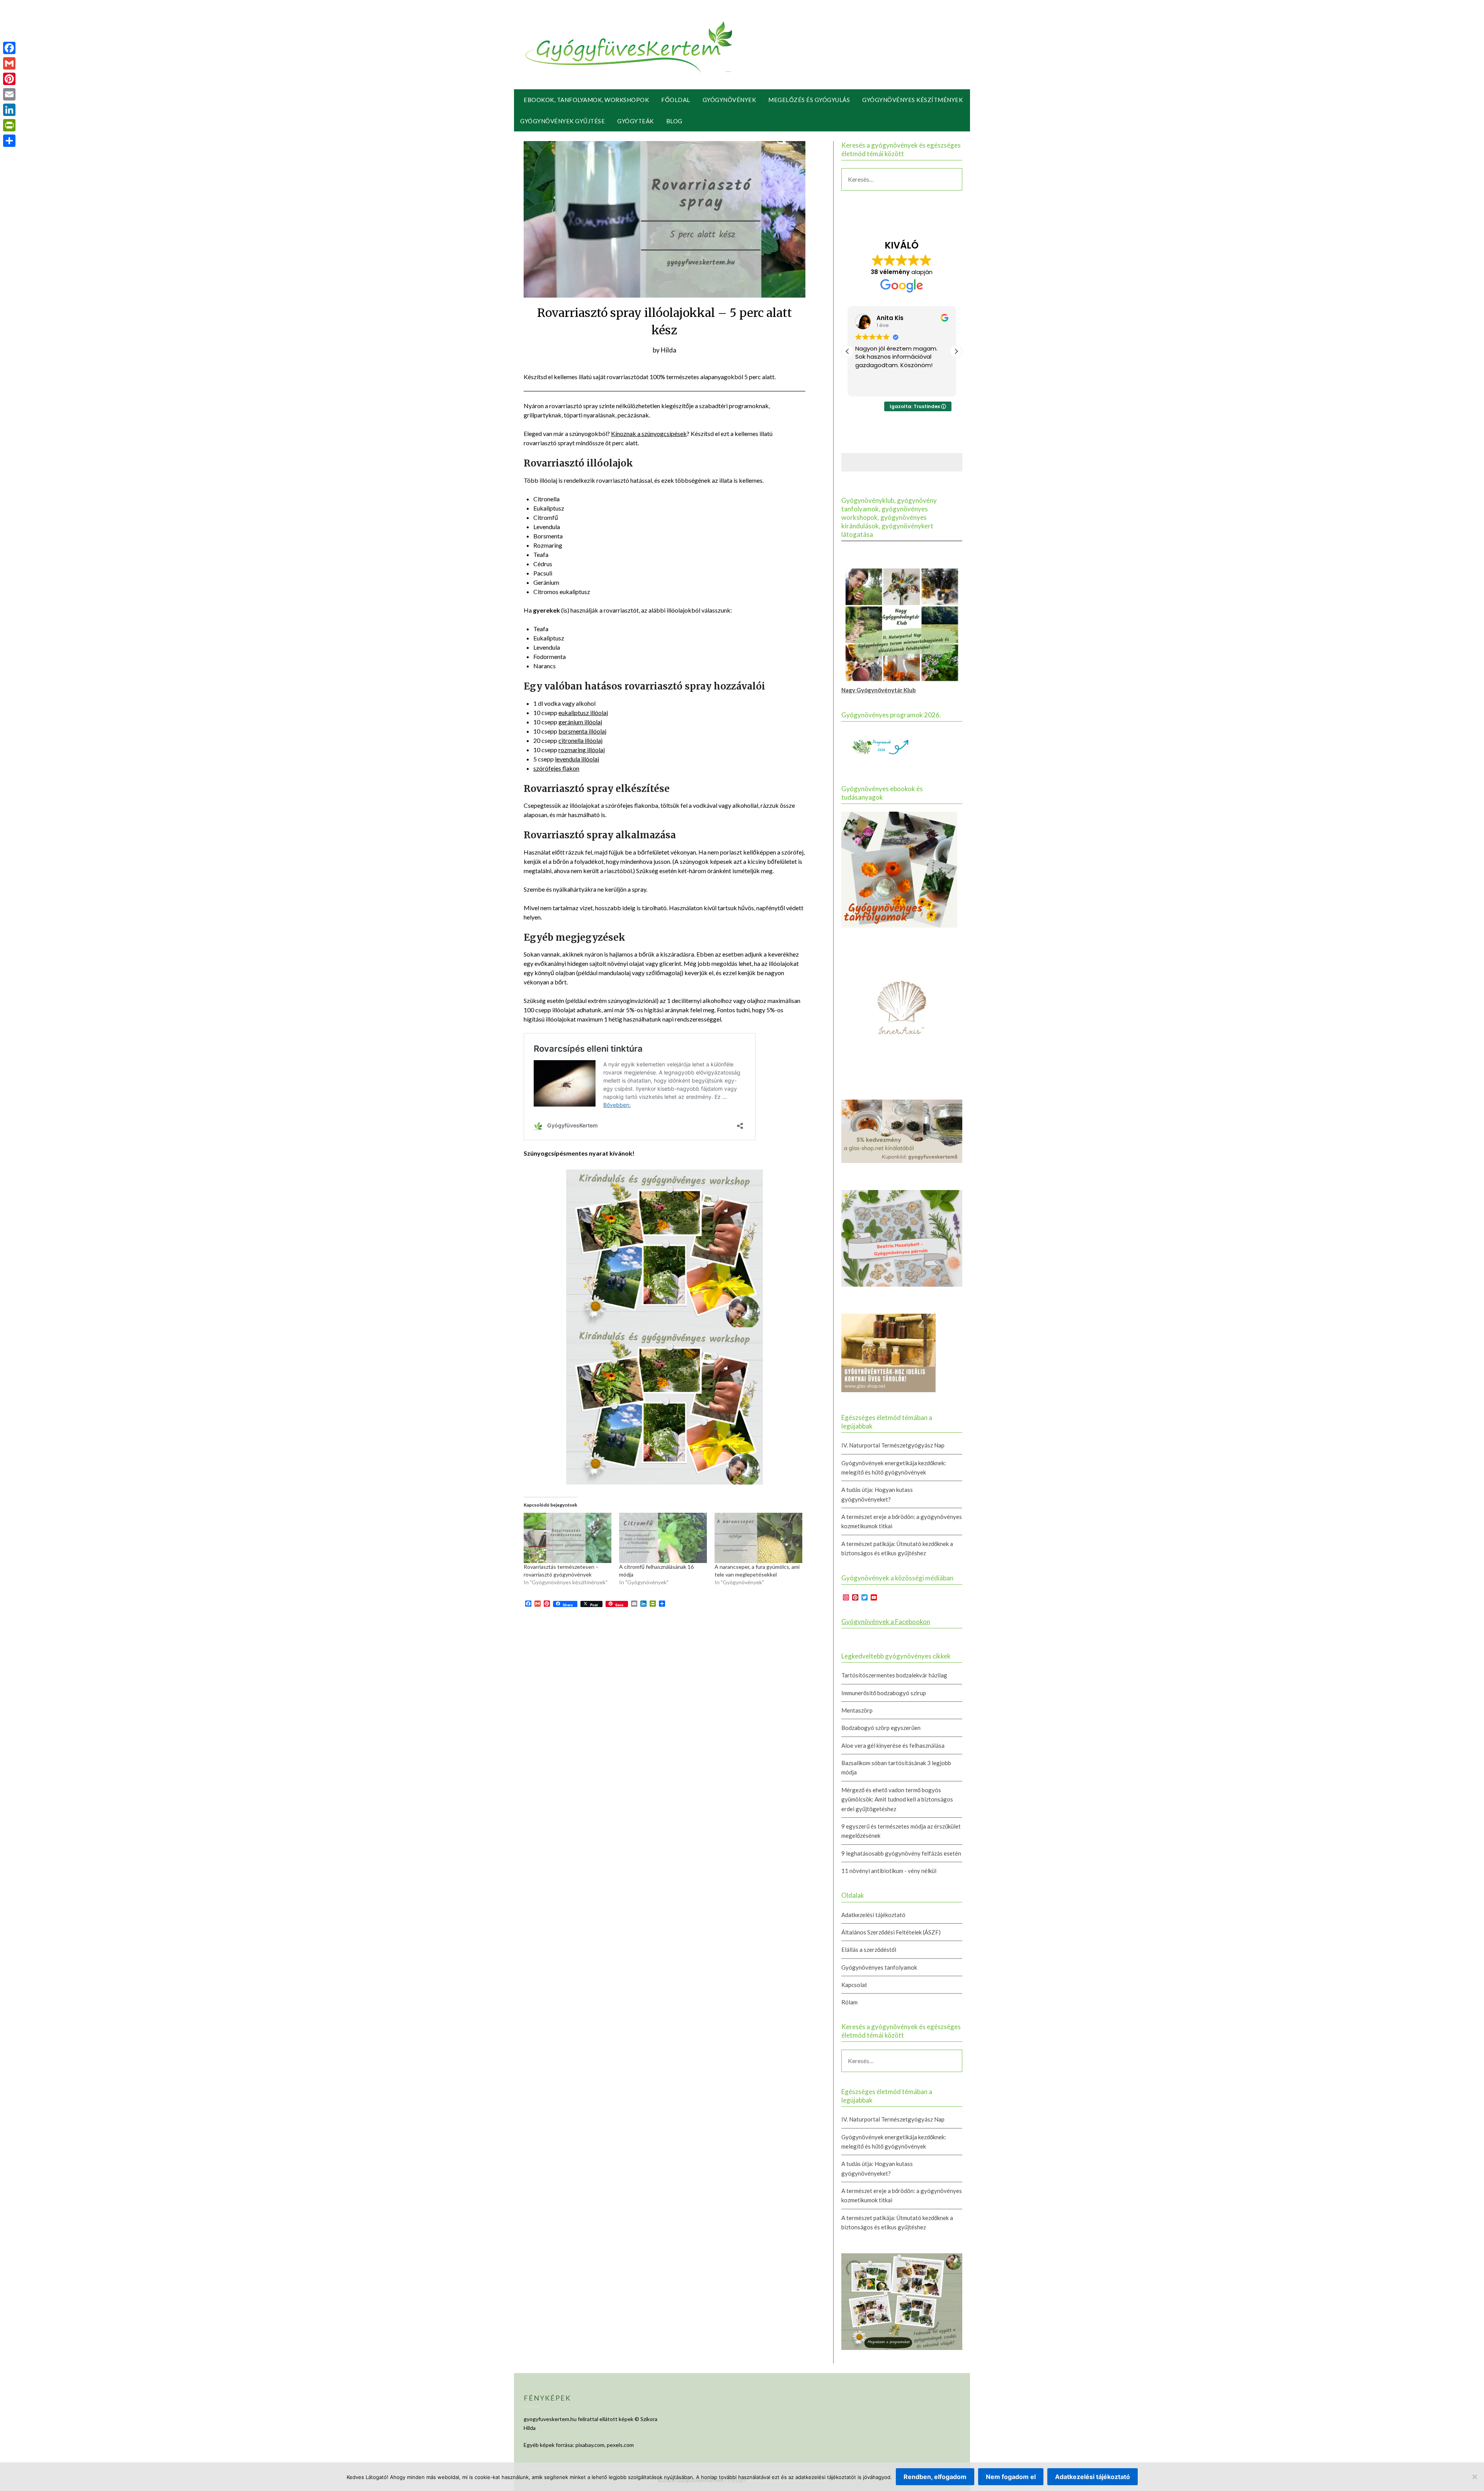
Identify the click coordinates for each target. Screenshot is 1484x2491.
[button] (956, 351)
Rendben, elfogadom (935, 2477)
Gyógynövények (729, 100)
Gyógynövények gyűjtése (562, 121)
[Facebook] (9, 48)
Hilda (669, 350)
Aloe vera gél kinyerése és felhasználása (893, 1745)
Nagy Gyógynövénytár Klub (879, 690)
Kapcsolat (854, 1985)
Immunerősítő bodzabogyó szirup (884, 1693)
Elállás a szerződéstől (869, 1950)
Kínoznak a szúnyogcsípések (649, 433)
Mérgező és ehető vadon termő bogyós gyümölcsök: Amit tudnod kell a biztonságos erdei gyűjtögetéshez (897, 1799)
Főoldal (676, 100)
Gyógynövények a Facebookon (886, 1622)
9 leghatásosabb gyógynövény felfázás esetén (901, 1853)
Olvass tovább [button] (874, 385)
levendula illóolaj (577, 759)
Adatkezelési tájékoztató (873, 1915)
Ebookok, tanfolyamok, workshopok (586, 100)
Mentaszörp (857, 1710)
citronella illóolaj (580, 740)
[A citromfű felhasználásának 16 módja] (663, 1538)
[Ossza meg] (9, 141)
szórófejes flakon (556, 768)
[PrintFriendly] (9, 125)
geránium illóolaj (580, 722)
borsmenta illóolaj (582, 731)
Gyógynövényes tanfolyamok (879, 1967)
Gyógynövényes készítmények (912, 100)
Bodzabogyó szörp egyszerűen (881, 1728)
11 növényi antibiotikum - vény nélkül (889, 1871)
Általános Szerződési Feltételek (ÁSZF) (891, 1932)
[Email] (9, 94)
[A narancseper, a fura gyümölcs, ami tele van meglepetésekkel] (758, 1538)
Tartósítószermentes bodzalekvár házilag (894, 1675)
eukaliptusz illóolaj (583, 713)
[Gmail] (9, 63)
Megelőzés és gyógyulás (809, 100)
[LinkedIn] (9, 110)
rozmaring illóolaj (582, 750)
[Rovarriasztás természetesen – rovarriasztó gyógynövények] (568, 1538)
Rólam (849, 2002)
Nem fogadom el (1011, 2477)
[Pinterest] (9, 79)
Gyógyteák (636, 121)
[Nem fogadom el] (1474, 2477)
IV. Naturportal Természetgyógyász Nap (893, 1445)
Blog (674, 121)
